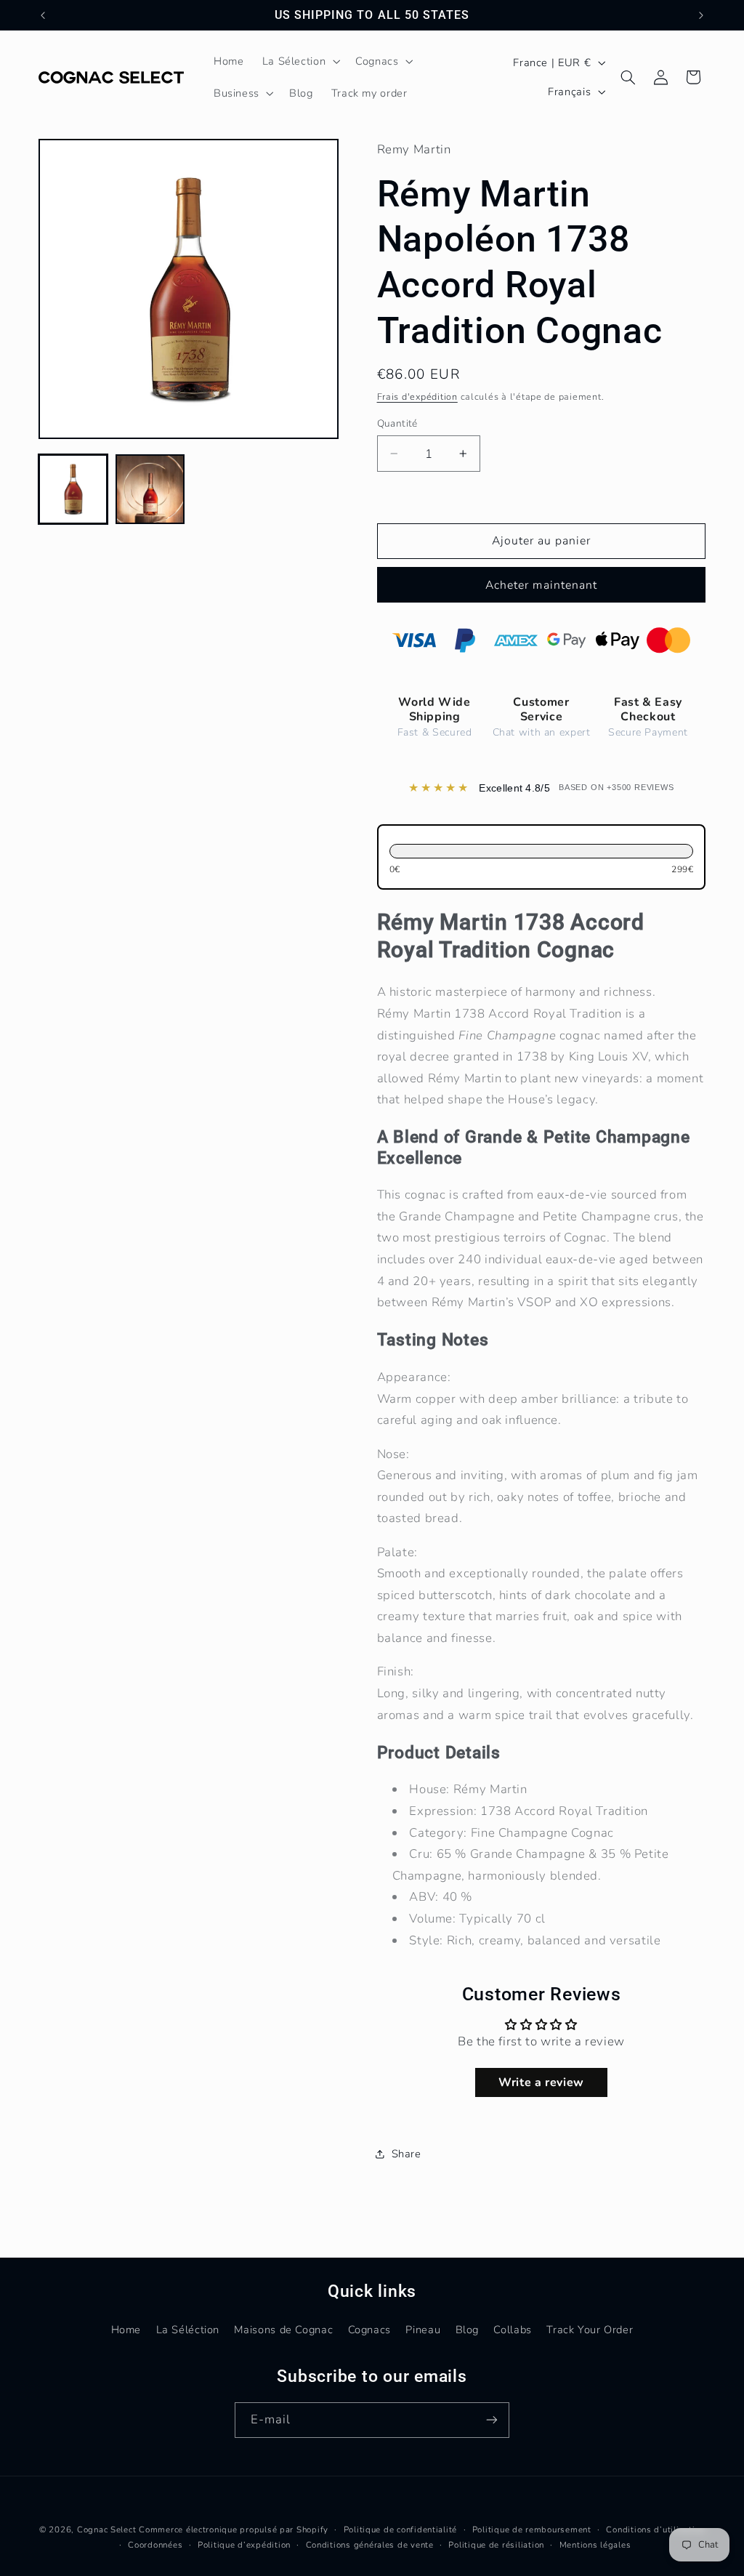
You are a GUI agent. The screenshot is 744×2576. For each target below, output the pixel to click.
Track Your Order (590, 2330)
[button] (300, 61)
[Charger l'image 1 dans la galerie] (73, 489)
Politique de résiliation (496, 2545)
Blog (468, 2330)
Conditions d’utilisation (655, 2529)
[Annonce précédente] (43, 15)
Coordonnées (155, 2545)
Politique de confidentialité (401, 2529)
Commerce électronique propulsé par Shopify (234, 2529)
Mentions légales (595, 2545)
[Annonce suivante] (701, 15)
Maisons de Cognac (283, 2330)
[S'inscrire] (492, 2420)
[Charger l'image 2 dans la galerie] (150, 489)
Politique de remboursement (532, 2529)
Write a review (541, 2082)
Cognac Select (107, 2529)
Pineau (423, 2330)
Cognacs (369, 2330)
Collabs (512, 2330)
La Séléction (188, 2330)
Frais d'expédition (417, 397)
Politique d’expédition (244, 2545)
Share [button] (407, 2154)
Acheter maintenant (541, 585)
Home (126, 2330)
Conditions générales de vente (370, 2545)
